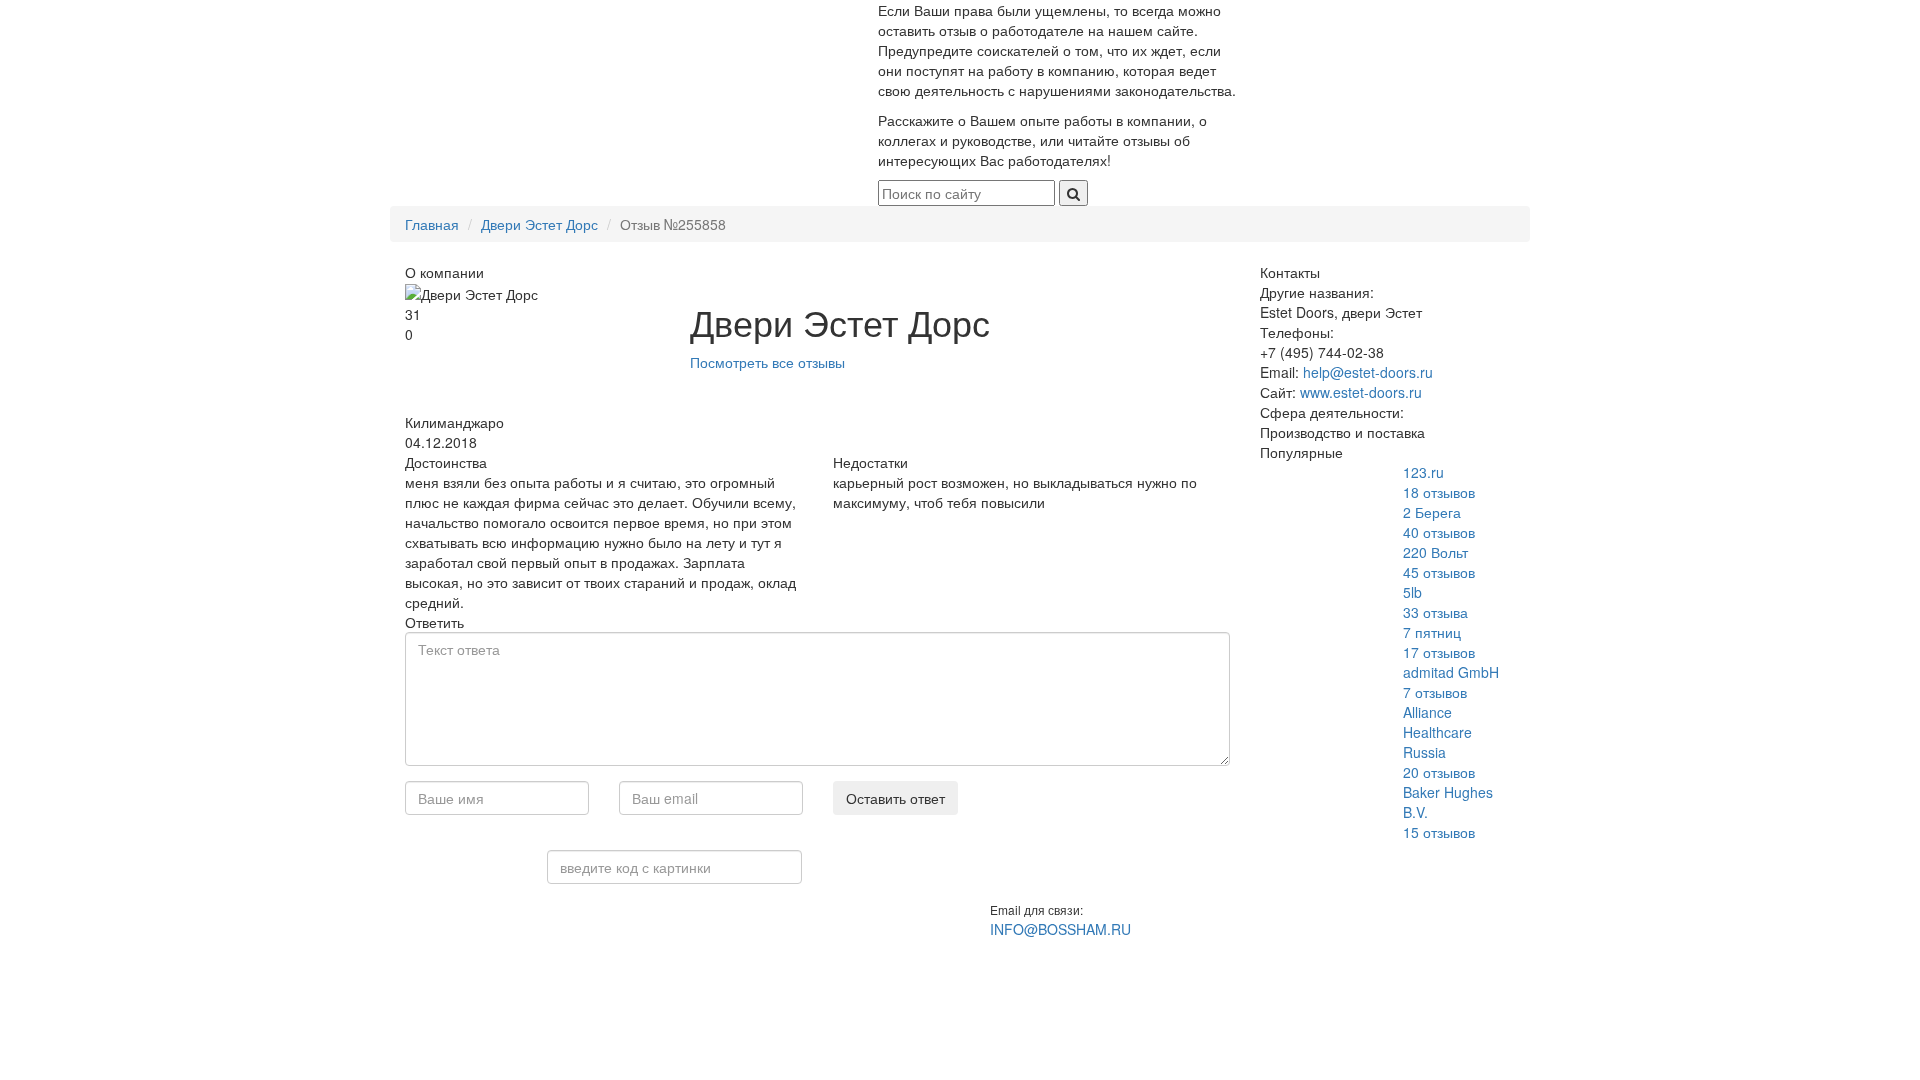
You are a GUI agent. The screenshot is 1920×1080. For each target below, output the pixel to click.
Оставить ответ (895, 798)
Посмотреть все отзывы (767, 362)
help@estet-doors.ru (1368, 372)
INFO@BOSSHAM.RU (1060, 929)
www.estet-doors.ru (1361, 392)
